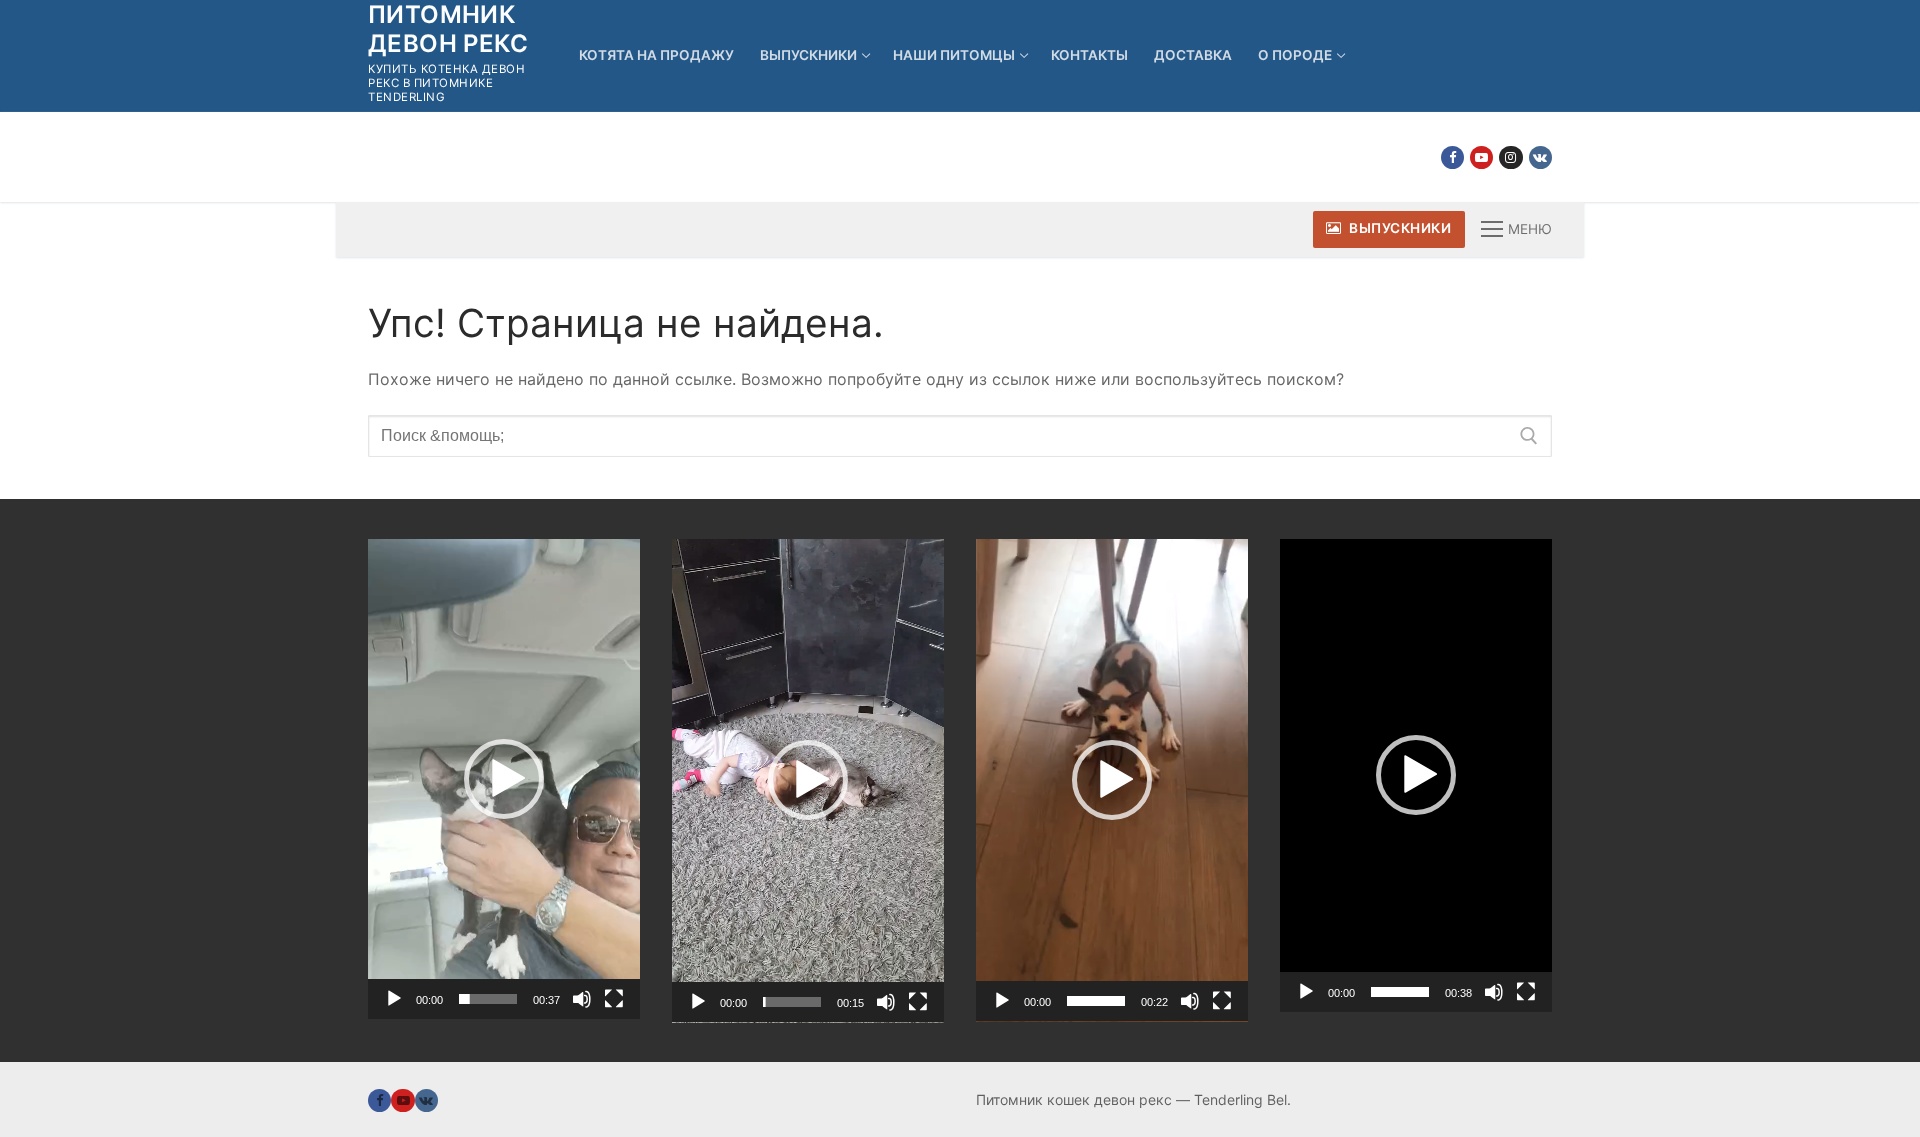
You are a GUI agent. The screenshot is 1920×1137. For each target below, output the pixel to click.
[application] (504, 779)
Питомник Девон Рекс (448, 29)
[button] (504, 779)
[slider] (488, 999)
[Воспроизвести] (394, 999)
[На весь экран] (614, 999)
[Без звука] (582, 999)
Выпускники (1399, 228)
